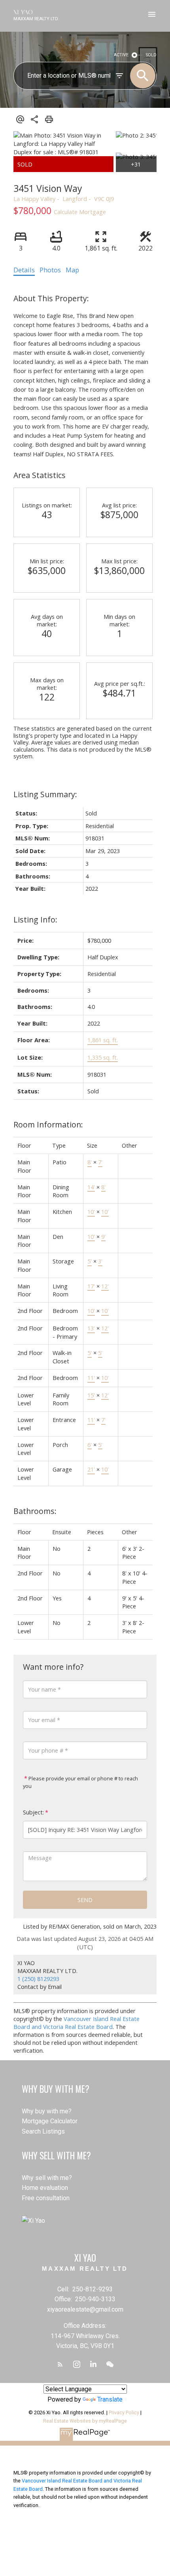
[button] (60, 2364)
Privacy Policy (124, 2412)
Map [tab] (72, 270)
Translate (110, 2399)
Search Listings (43, 2131)
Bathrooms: (35, 1511)
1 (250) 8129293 (38, 1979)
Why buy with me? (47, 2111)
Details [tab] (24, 270)
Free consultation (46, 2198)
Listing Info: (35, 920)
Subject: (33, 1812)
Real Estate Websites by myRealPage (85, 2421)
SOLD (151, 55)
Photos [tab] (50, 270)
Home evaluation (45, 2188)
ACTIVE (121, 55)
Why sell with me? (47, 2178)
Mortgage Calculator (50, 2121)
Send (85, 1900)
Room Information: (48, 1124)
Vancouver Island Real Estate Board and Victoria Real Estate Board (76, 2023)
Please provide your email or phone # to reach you (80, 1782)
